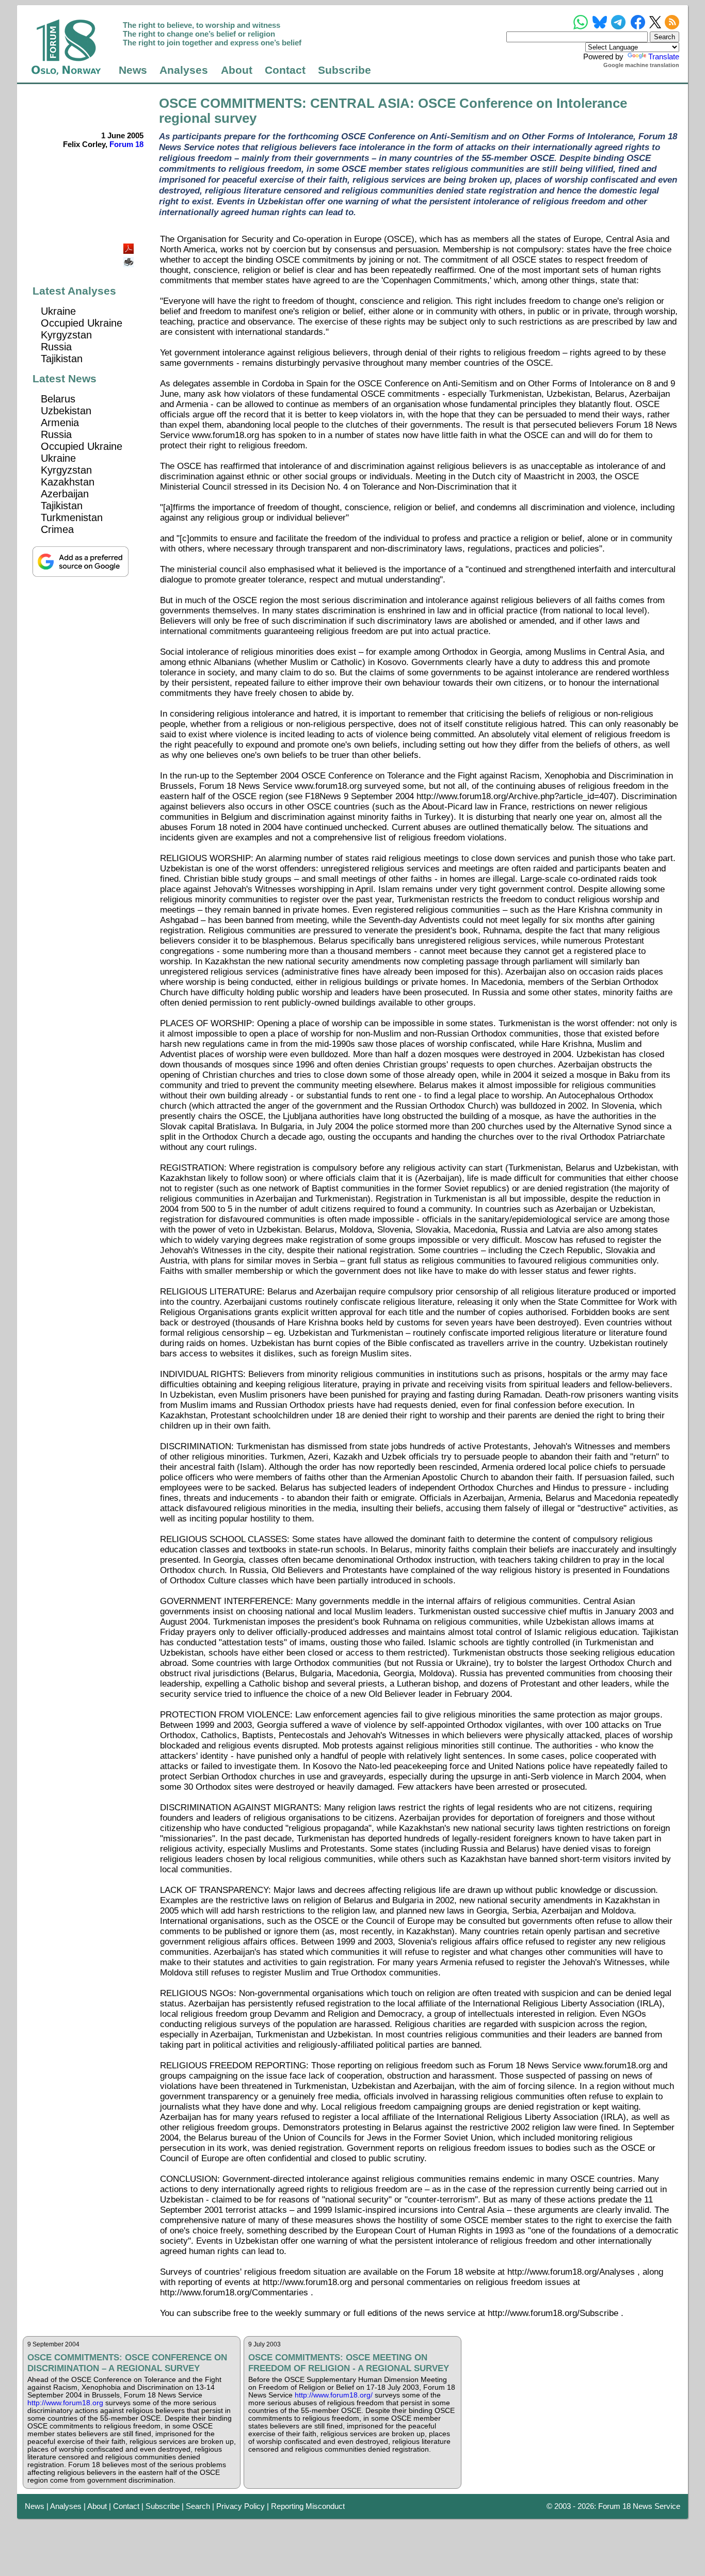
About (237, 70)
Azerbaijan (65, 494)
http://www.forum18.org (65, 2403)
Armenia (60, 423)
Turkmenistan (72, 517)
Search (198, 2506)
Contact (285, 70)
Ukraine (58, 311)
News (133, 70)
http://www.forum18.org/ (334, 2395)
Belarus (58, 399)
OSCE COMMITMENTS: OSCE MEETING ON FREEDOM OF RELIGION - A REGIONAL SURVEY (349, 2363)
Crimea (57, 529)
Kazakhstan (68, 482)
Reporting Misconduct (308, 2506)
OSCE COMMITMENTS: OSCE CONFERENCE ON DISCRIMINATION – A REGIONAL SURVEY (127, 2363)
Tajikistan (62, 359)
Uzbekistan (66, 411)
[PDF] (130, 246)
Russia (56, 347)
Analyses (184, 70)
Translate (664, 56)
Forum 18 (126, 144)
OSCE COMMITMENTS (230, 103)
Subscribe (345, 70)
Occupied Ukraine (82, 323)
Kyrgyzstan (66, 335)
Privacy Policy (241, 2506)
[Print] (130, 258)
